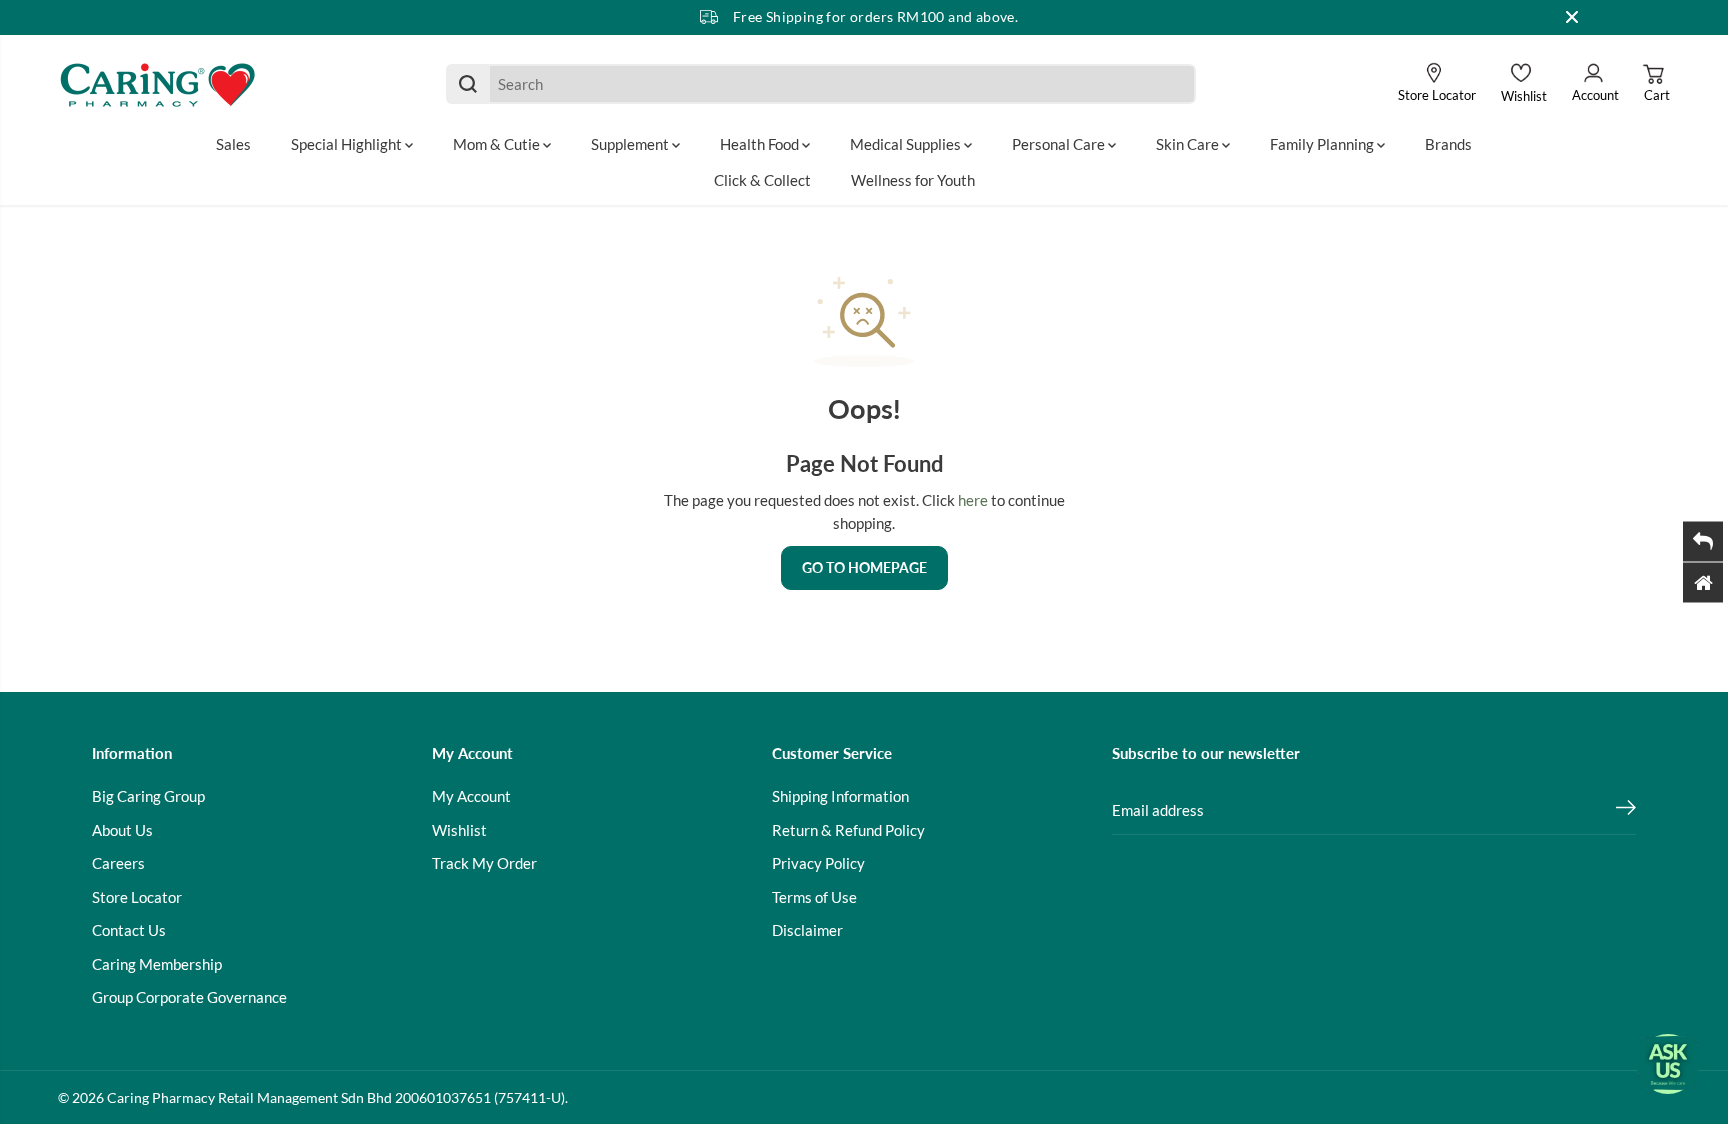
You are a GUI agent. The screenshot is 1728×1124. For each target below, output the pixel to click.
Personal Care (1060, 144)
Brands (1448, 144)
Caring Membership (157, 964)
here (973, 500)
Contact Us (129, 930)
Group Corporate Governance (189, 997)
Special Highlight (348, 144)
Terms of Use (814, 897)
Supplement (631, 144)
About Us (122, 830)
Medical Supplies (907, 144)
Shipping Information (840, 796)
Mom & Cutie (498, 144)
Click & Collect (762, 180)
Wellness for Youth (913, 180)
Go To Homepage (864, 567)
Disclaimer (807, 930)
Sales (233, 144)
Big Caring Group (148, 796)
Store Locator (137, 897)
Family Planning (1323, 144)
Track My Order (484, 863)
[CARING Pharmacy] (158, 84)
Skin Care (1189, 144)
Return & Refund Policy (848, 830)
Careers (118, 863)
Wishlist (459, 830)
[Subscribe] (1626, 810)
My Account (471, 796)
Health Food (761, 144)
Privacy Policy (818, 863)
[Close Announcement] (1572, 17)
